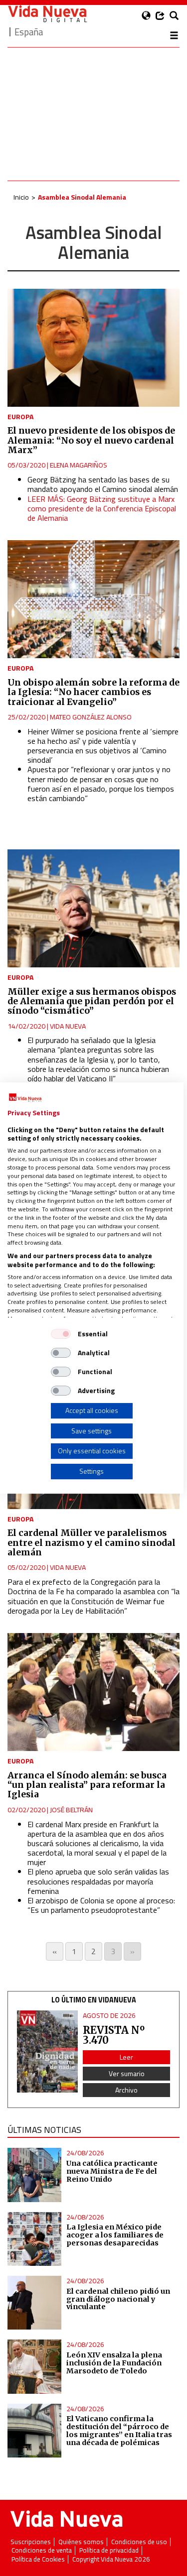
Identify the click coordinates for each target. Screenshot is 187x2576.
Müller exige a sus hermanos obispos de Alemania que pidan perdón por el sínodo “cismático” (92, 1001)
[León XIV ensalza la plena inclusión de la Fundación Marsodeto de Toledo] (34, 2366)
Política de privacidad (109, 2550)
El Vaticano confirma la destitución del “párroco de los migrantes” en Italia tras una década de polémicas (119, 2431)
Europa (20, 416)
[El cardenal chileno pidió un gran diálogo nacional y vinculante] (34, 2303)
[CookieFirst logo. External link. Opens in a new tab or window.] (25, 1098)
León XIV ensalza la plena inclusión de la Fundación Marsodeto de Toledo (114, 2363)
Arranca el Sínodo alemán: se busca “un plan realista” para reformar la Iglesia (87, 1785)
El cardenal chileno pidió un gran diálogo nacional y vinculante (118, 2299)
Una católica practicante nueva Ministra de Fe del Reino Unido (112, 2171)
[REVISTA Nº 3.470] (47, 2051)
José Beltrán (71, 1810)
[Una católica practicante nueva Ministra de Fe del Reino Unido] (34, 2175)
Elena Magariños (79, 465)
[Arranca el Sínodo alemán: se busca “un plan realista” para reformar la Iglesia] (93, 1692)
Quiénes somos (81, 2542)
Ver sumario (127, 2073)
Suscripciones (31, 2542)
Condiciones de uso (139, 2542)
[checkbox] (61, 1334)
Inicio (21, 197)
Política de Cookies (38, 2559)
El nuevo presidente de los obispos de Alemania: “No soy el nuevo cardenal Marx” (91, 440)
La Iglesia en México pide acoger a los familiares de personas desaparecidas (115, 2235)
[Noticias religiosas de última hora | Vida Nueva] (47, 14)
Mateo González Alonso (91, 717)
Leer (126, 2057)
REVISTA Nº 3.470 (114, 2035)
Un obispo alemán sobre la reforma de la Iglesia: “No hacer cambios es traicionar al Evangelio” (93, 692)
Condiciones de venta (42, 2550)
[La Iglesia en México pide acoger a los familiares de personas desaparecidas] (34, 2239)
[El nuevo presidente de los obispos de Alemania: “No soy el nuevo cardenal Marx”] (93, 348)
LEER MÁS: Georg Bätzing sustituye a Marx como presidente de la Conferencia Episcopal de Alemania (102, 508)
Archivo (126, 2090)
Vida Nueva (68, 1026)
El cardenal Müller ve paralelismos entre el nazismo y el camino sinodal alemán (92, 1543)
